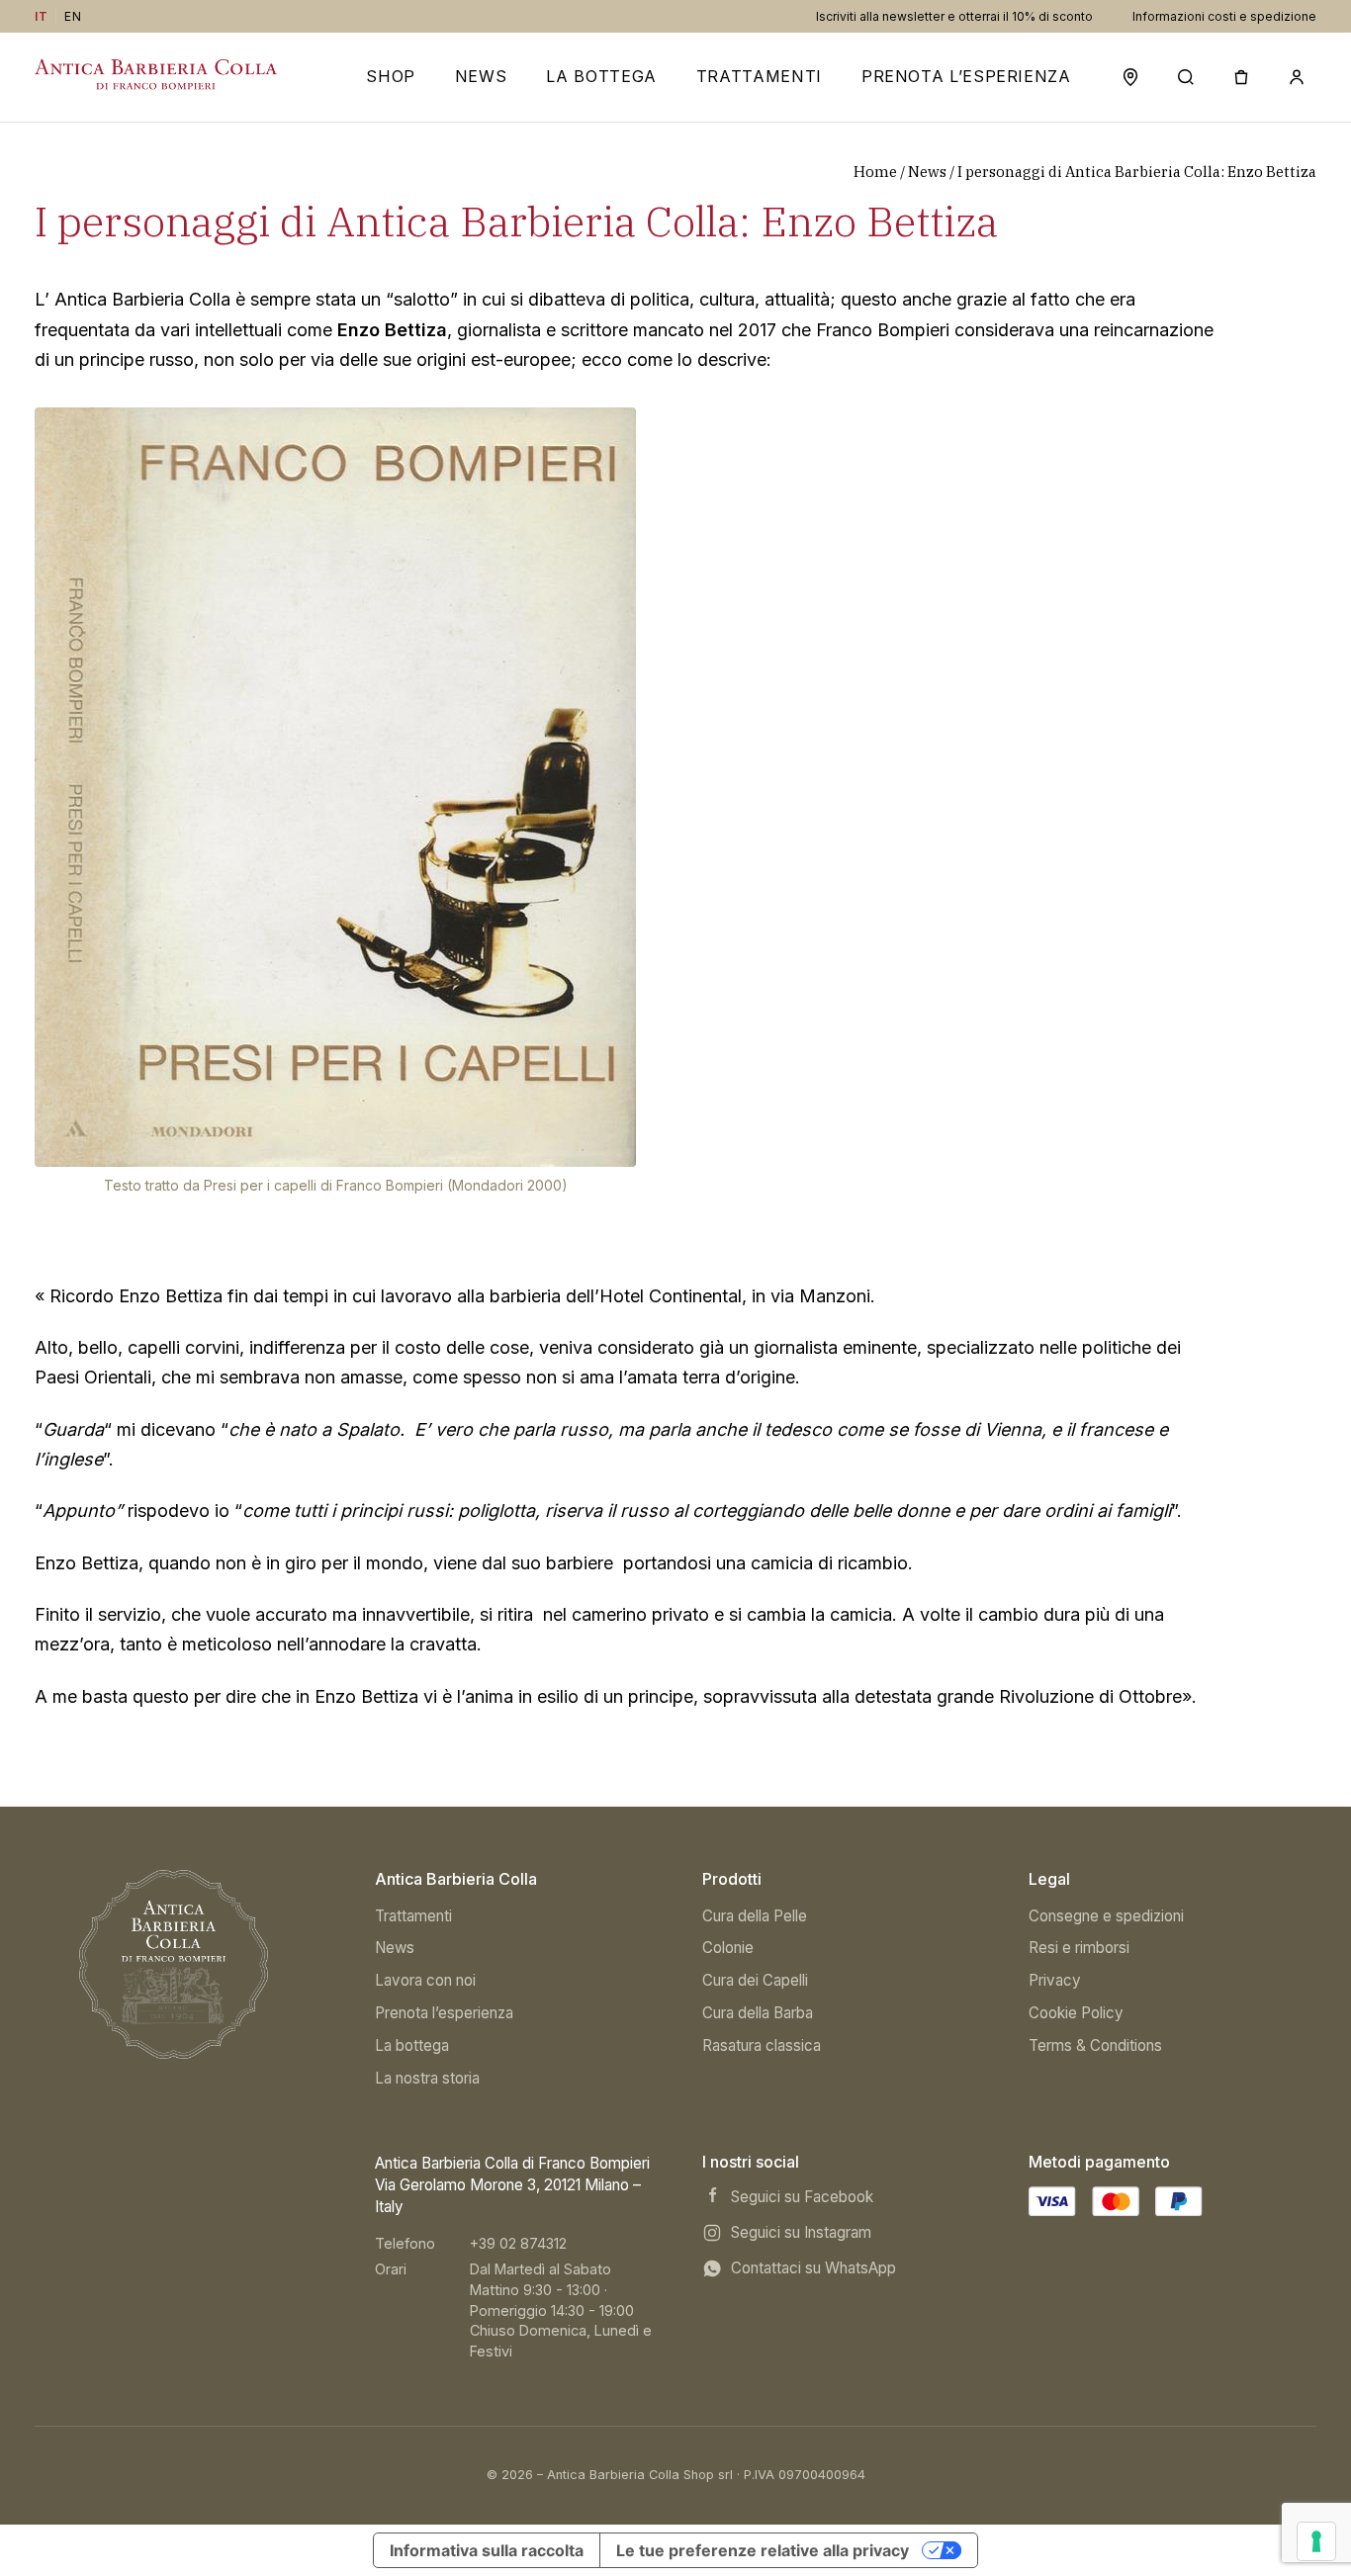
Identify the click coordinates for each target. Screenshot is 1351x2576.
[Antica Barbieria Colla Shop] (174, 1964)
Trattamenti (759, 77)
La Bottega (601, 77)
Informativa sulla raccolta (487, 2550)
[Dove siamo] (1130, 77)
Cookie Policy (1076, 2013)
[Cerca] (1186, 77)
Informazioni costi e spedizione (1224, 16)
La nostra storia (427, 2078)
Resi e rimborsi (1079, 1948)
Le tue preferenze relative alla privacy (763, 2550)
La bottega (412, 2045)
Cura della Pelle (755, 1916)
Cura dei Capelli (755, 1980)
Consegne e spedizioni (1106, 1916)
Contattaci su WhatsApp (813, 2268)
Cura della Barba (758, 2013)
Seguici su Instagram (801, 2232)
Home (875, 172)
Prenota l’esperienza (966, 77)
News (481, 77)
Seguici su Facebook (802, 2197)
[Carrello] (1241, 77)
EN (73, 16)
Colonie (728, 1948)
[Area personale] (1297, 77)
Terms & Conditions (1095, 2045)
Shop (391, 77)
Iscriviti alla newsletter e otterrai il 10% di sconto (954, 16)
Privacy (1055, 1980)
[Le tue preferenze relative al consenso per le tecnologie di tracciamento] (1316, 2541)
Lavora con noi (425, 1980)
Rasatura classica (762, 2045)
